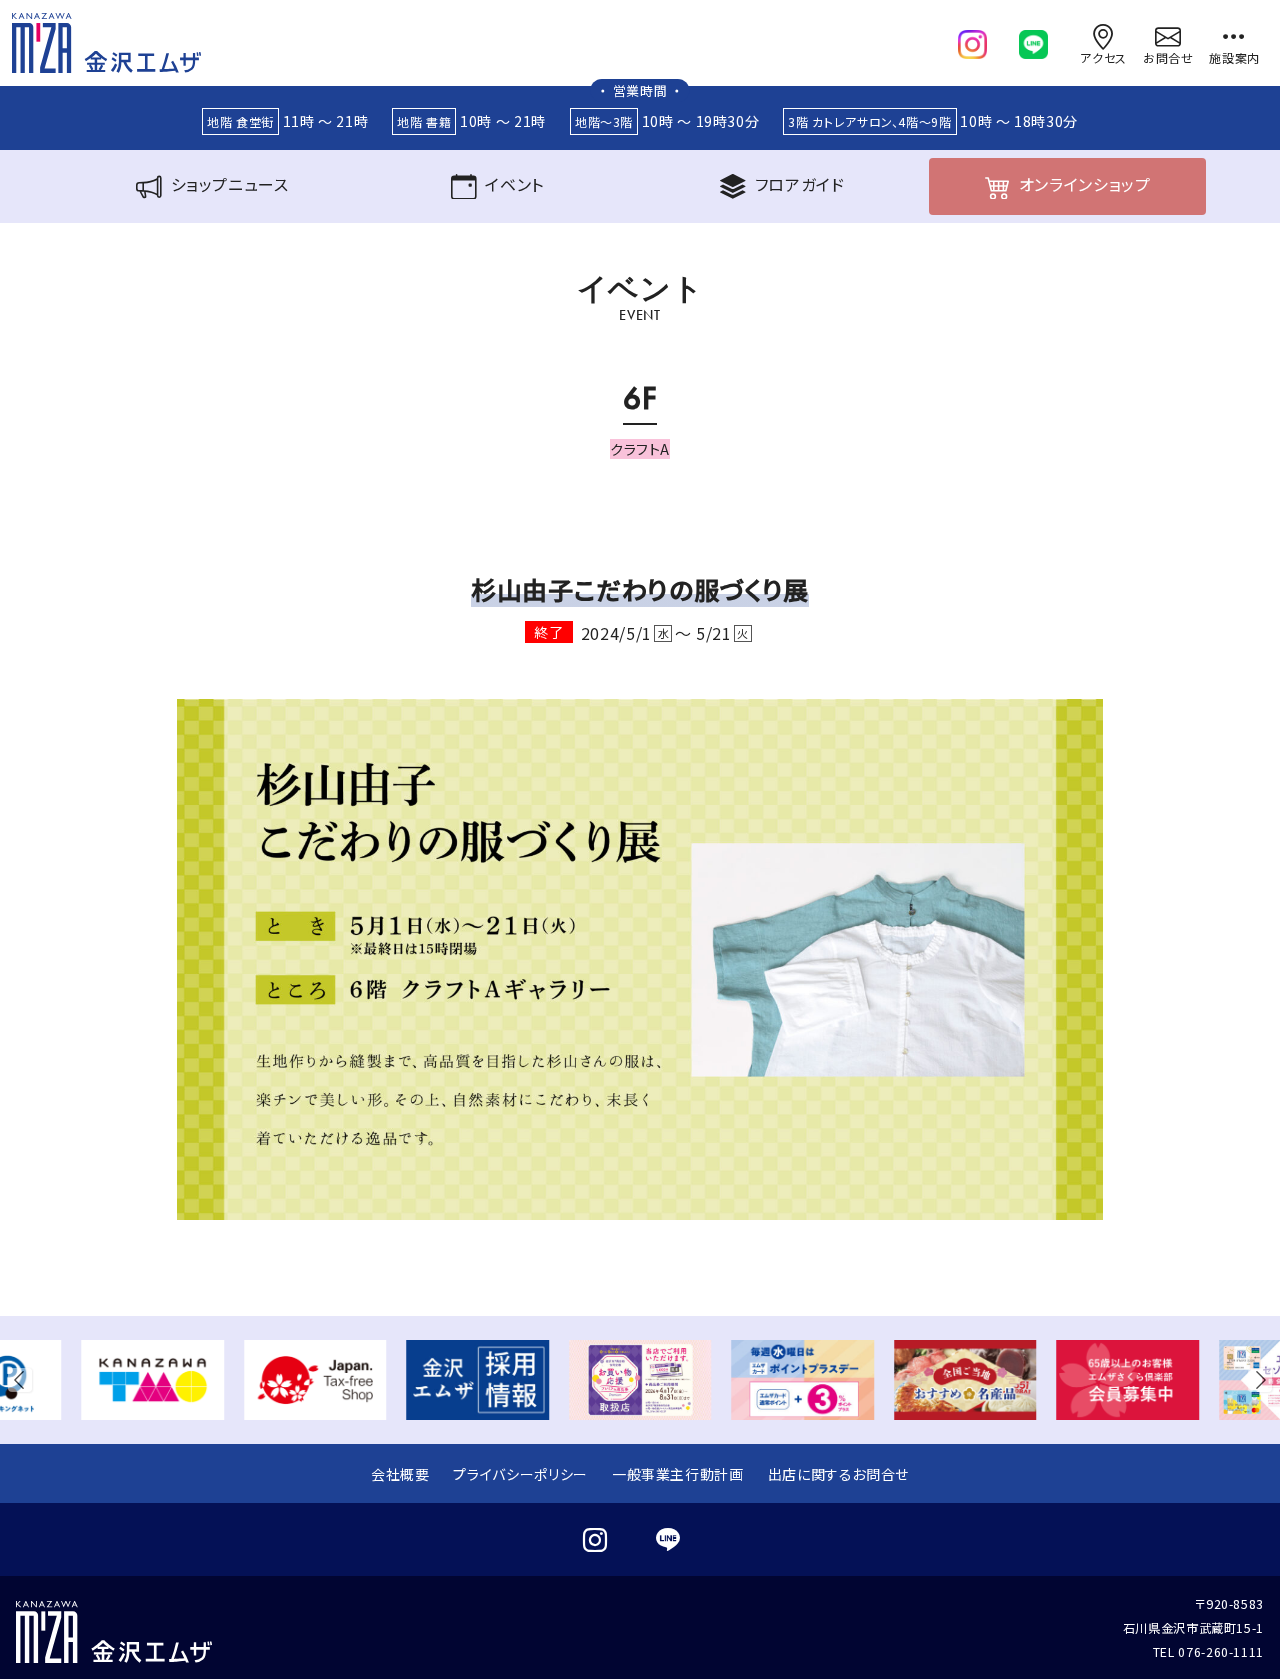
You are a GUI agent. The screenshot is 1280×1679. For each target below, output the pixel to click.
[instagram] (972, 40)
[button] (24, 1380)
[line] (1033, 40)
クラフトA (640, 449)
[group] (152, 1380)
